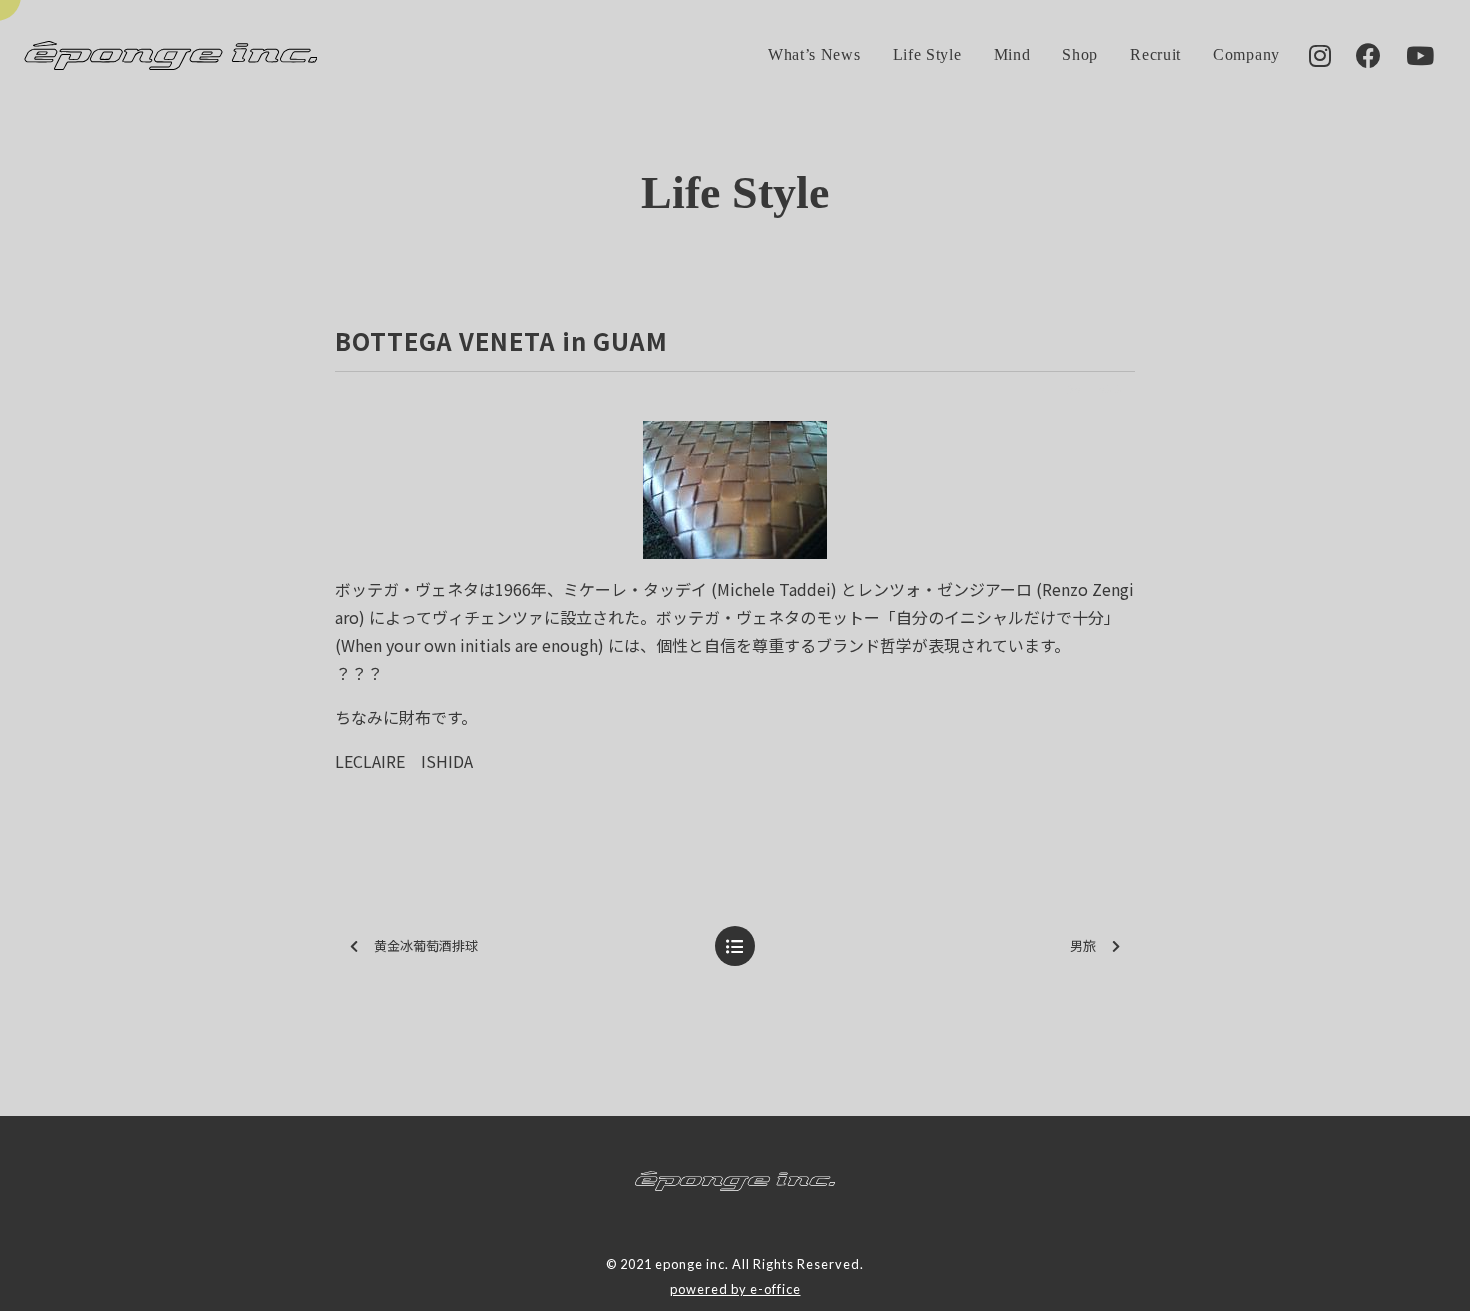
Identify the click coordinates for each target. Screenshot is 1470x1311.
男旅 (1089, 945)
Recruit (1155, 54)
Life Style (927, 54)
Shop (1080, 54)
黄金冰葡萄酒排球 (426, 945)
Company (1246, 54)
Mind (1012, 54)
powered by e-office (735, 1289)
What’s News (814, 54)
